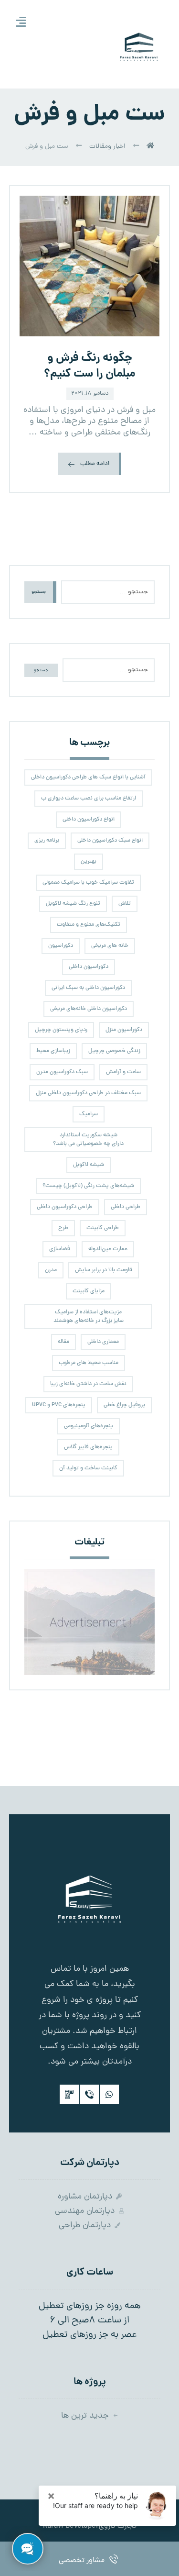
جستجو (39, 592)
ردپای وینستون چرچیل (61, 1030)
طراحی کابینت (103, 1228)
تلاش (125, 904)
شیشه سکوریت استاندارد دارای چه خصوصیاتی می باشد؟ (88, 1140)
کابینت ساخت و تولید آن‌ (88, 1468)
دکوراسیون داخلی (89, 967)
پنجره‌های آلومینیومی (89, 1426)
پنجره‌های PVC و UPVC (59, 1405)
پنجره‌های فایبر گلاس (88, 1447)
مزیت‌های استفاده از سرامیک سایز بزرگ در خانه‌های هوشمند (89, 1317)
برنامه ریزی (47, 841)
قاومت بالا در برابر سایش (104, 1270)
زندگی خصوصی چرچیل (114, 1051)
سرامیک (89, 1114)
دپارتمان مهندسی (85, 2211)
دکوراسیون (61, 946)
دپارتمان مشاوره (85, 2197)
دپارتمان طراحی (85, 2226)
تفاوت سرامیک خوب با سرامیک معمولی (88, 883)
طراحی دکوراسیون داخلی (65, 1207)
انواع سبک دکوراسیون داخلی (110, 841)
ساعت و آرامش (123, 1072)
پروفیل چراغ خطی (124, 1405)
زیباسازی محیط (53, 1051)
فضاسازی (60, 1249)
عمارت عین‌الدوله (108, 1249)
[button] (21, 22)
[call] (89, 2094)
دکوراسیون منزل (124, 1030)
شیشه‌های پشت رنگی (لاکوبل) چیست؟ (88, 1186)
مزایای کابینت (89, 1291)
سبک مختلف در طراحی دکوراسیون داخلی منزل (88, 1093)
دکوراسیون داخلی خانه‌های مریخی (89, 1009)
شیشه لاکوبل (89, 1165)
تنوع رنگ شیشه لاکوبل (73, 904)
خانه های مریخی (110, 946)
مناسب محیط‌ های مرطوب (89, 1363)
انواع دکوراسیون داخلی (89, 820)
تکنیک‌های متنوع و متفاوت (89, 925)
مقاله (63, 1342)
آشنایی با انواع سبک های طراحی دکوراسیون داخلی (88, 777)
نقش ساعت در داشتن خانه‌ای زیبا (88, 1384)
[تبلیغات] (90, 1622)
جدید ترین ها (85, 2416)
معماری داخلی (103, 1342)
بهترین (89, 862)
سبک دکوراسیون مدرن (62, 1072)
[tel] (69, 2094)
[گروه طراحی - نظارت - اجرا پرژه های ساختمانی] (139, 45)
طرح (63, 1228)
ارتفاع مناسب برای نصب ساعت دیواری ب (89, 799)
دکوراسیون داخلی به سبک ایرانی (88, 988)
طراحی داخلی (126, 1207)
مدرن (51, 1270)
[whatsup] (109, 2094)
